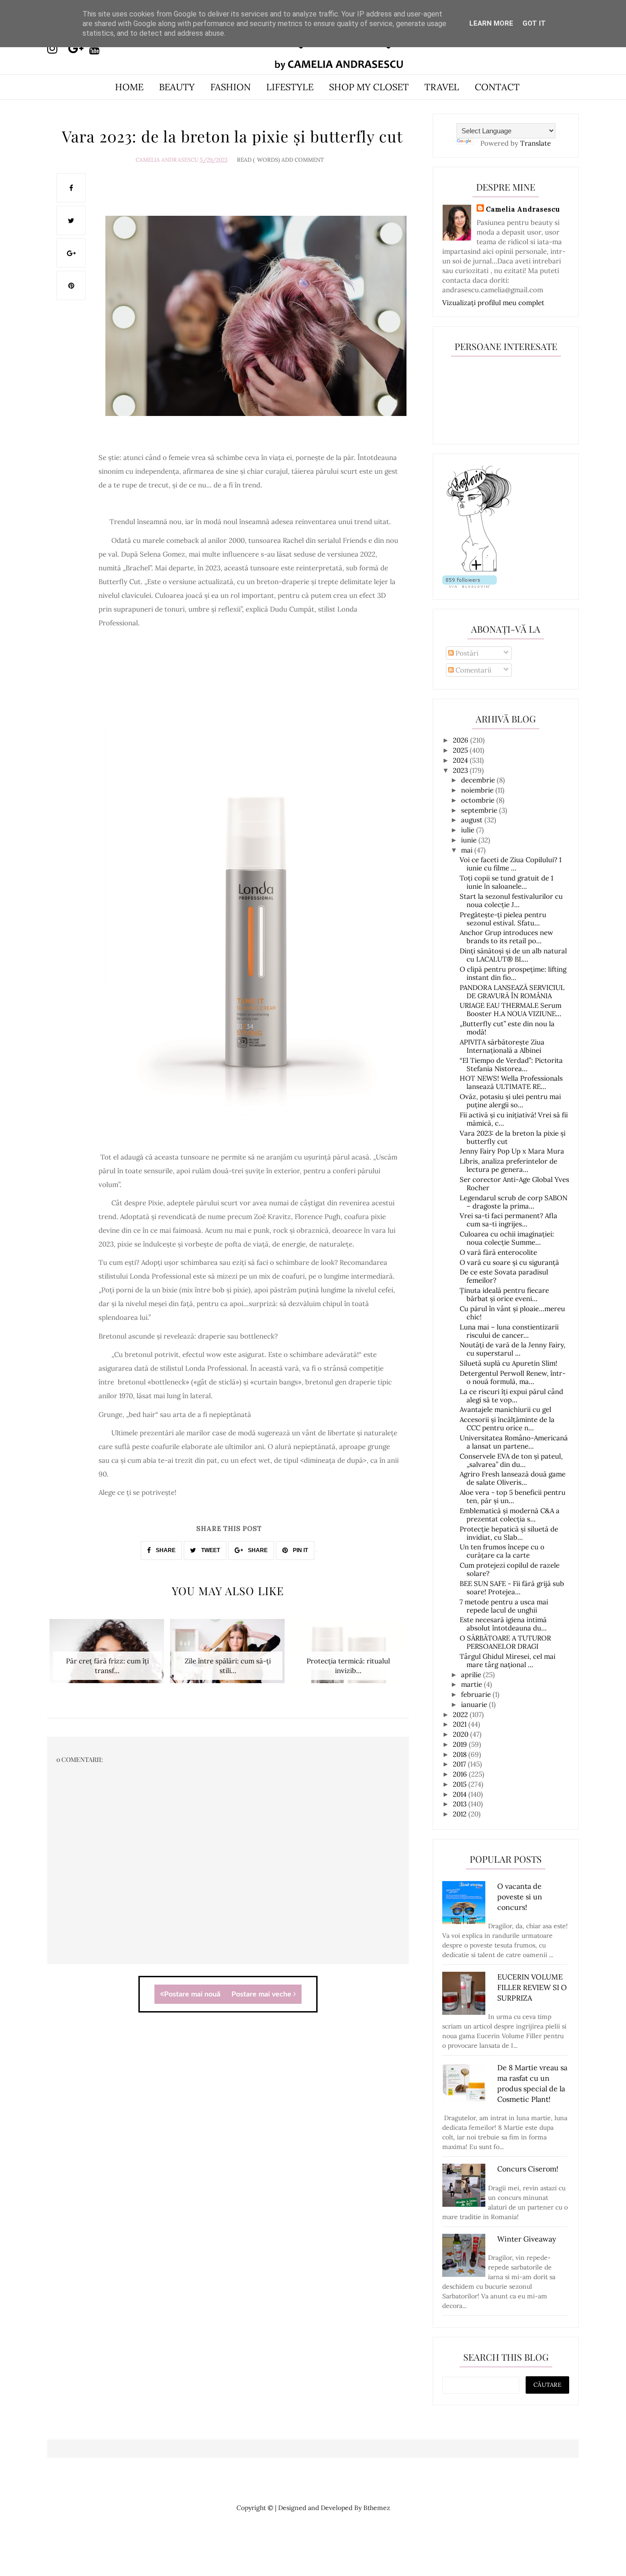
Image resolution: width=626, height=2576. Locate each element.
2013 (461, 1804)
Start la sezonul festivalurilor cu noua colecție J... (511, 900)
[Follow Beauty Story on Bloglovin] (479, 571)
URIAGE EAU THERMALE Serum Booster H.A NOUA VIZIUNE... (511, 1009)
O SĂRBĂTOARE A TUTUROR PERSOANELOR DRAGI (505, 1642)
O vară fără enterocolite (498, 1252)
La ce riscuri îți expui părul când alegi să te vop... (511, 1396)
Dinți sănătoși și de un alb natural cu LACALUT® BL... (513, 955)
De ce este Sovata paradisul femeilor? (504, 1276)
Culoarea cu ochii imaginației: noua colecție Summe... (507, 1238)
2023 (461, 770)
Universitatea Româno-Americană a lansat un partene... (514, 1442)
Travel (442, 87)
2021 (461, 1724)
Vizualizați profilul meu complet (493, 303)
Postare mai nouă (192, 1994)
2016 (461, 1774)
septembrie (480, 810)
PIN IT (300, 1550)
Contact (497, 87)
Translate (535, 143)
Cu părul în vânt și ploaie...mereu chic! (512, 1313)
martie (472, 1684)
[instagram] (57, 49)
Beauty (177, 87)
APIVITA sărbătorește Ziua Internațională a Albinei (502, 1046)
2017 (460, 1764)
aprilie (472, 1675)
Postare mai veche (262, 1994)
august (473, 820)
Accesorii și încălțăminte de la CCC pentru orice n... (507, 1424)
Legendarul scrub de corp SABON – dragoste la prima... (513, 1202)
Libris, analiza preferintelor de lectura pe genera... (508, 1165)
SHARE (165, 1550)
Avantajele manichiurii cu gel (505, 1409)
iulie (469, 830)
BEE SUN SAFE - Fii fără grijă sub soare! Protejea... (512, 1588)
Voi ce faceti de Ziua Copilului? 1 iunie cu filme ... (511, 864)
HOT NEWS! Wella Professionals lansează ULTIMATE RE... (511, 1082)
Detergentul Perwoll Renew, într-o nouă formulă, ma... (513, 1377)
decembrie (479, 780)
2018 (461, 1754)
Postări (466, 653)
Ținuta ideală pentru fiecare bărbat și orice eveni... (504, 1294)
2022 (461, 1715)
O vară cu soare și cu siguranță (509, 1262)
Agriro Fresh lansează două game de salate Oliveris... (513, 1478)
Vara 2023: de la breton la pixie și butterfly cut (513, 1137)
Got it (534, 23)
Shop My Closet (369, 87)
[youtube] (99, 49)
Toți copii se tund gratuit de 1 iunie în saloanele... (506, 882)
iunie (470, 840)
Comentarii (472, 670)
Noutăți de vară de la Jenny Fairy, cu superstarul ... (513, 1349)
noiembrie (478, 790)
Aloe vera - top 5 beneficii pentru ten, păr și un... (513, 1496)
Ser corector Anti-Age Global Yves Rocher (514, 1184)
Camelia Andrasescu (167, 160)
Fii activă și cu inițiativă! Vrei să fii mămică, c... (514, 1119)
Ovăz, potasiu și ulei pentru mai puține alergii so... (510, 1101)
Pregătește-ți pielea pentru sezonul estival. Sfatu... (503, 919)
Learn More (491, 23)
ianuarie (475, 1704)
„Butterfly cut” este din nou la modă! (507, 1028)
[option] (107, 1656)
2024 (461, 760)
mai (468, 850)
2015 (461, 1784)
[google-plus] (78, 49)
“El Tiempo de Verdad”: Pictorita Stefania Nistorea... (511, 1064)
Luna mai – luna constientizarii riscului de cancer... (509, 1331)
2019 (461, 1744)
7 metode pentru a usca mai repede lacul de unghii (504, 1606)
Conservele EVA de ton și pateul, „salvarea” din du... (511, 1460)
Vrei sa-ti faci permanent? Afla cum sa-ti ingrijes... (508, 1220)
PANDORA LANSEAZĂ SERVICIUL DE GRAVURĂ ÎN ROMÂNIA (512, 992)
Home (129, 87)
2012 (461, 1814)
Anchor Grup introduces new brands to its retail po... (506, 937)
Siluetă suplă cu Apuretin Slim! (508, 1363)
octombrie (479, 800)
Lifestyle (290, 87)
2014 (461, 1794)
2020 (461, 1734)
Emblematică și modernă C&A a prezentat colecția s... (510, 1515)
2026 (461, 740)
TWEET (210, 1550)
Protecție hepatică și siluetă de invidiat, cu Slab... (509, 1533)
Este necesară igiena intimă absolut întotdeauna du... (503, 1624)
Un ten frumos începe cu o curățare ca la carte (502, 1551)
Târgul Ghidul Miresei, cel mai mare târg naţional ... (508, 1660)
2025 (461, 750)
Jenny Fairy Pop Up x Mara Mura (512, 1151)
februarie (477, 1694)
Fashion (231, 87)
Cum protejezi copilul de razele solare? (510, 1569)
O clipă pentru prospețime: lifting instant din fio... (513, 973)
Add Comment (303, 160)
